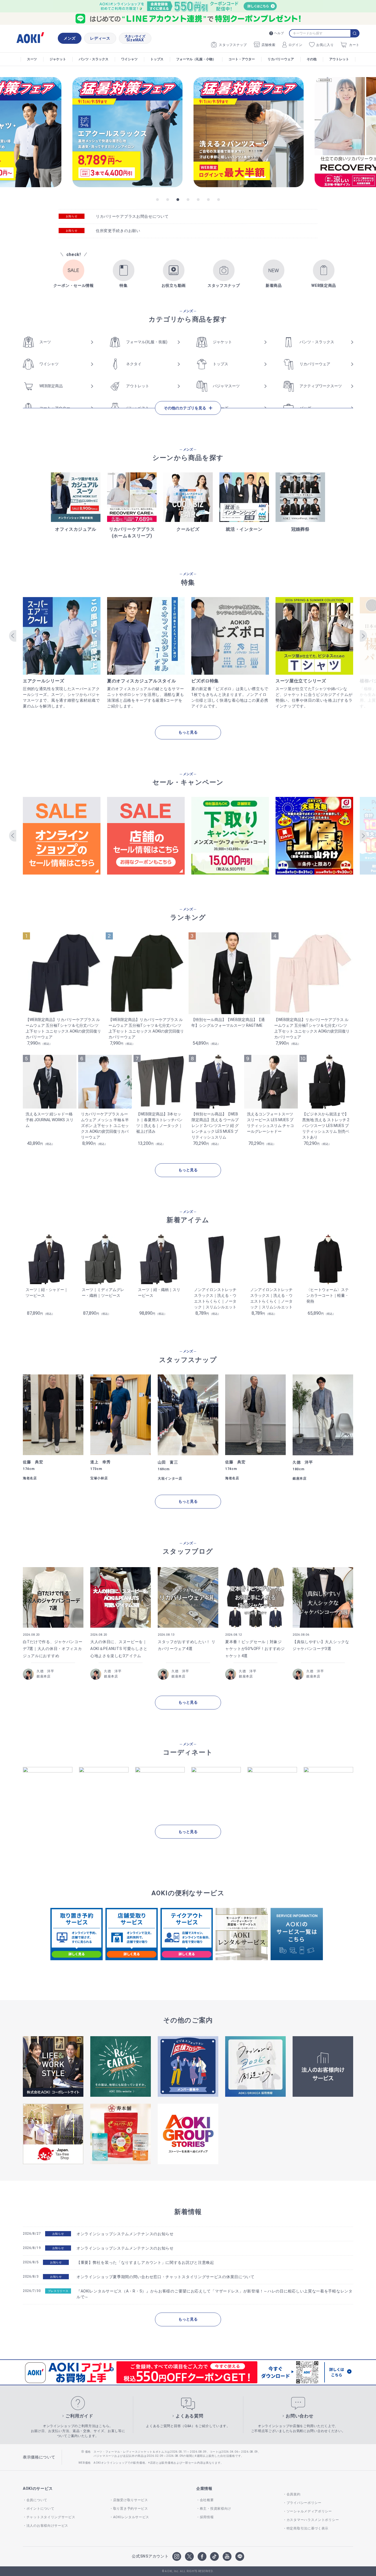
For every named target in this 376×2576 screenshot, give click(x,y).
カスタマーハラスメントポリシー (313, 2520)
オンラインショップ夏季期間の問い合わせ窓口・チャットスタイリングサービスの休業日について (166, 2277)
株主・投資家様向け (216, 2509)
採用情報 (207, 2517)
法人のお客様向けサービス (47, 2526)
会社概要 (207, 2500)
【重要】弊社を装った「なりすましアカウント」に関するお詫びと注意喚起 (145, 2262)
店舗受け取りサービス (131, 2500)
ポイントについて (40, 2509)
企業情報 (204, 2488)
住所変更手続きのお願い (118, 231)
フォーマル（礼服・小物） (196, 59)
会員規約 (294, 2494)
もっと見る (188, 732)
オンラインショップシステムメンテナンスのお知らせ (125, 2234)
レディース (100, 38)
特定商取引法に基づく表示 (307, 2528)
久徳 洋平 (45, 1671)
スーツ (32, 59)
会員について (37, 2500)
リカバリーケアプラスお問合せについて (132, 216)
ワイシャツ (129, 59)
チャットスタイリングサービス (51, 2517)
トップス (157, 59)
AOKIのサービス (38, 2488)
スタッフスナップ (233, 45)
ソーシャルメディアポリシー (309, 2511)
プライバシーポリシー (304, 2503)
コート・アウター (242, 59)
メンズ (70, 38)
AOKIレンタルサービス (131, 2517)
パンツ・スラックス (94, 59)
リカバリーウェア (281, 59)
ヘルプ (279, 33)
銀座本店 (44, 1676)
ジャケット (58, 59)
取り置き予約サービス (131, 2509)
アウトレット (339, 59)
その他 (312, 59)
